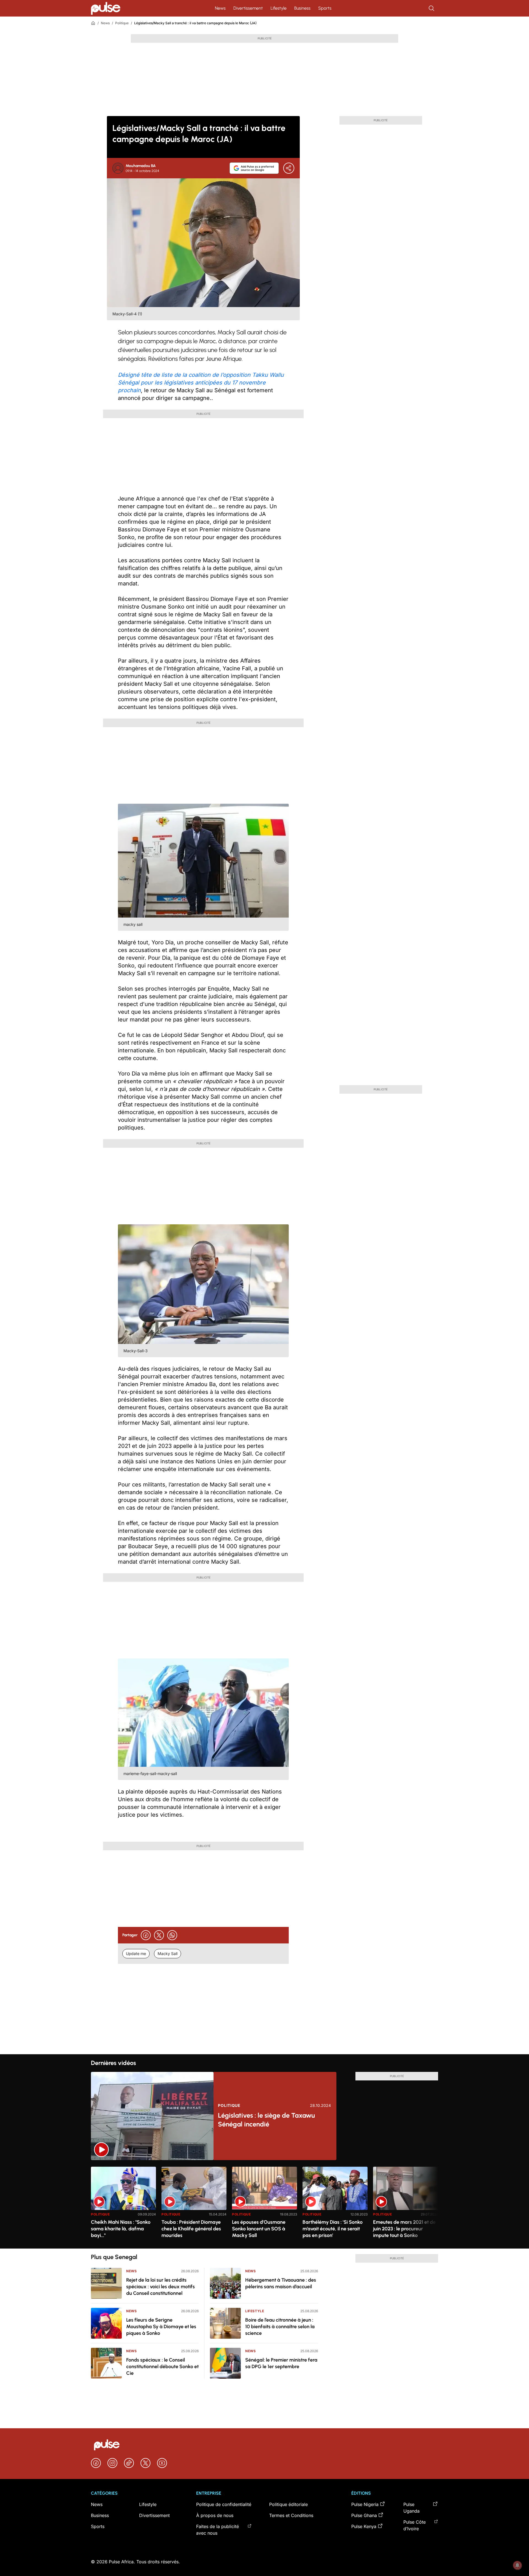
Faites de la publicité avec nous (218, 2530)
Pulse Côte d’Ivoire (415, 2525)
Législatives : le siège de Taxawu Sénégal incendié (266, 2120)
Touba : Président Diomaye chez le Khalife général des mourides (191, 2229)
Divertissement (248, 8)
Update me (136, 1953)
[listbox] (264, 2204)
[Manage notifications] (517, 2565)
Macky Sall (168, 1953)
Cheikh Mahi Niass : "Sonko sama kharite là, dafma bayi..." (121, 2229)
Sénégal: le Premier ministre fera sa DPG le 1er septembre (281, 2363)
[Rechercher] (432, 8)
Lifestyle (279, 8)
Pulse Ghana (364, 2515)
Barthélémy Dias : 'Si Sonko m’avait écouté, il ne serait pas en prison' (333, 2229)
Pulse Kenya (364, 2526)
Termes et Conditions (291, 2515)
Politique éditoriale (288, 2504)
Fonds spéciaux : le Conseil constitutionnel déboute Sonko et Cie (162, 2367)
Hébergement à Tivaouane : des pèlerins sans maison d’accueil (281, 2283)
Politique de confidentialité (224, 2504)
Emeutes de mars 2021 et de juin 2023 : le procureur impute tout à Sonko (404, 2229)
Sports (325, 8)
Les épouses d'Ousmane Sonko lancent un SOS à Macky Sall (259, 2229)
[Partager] (289, 168)
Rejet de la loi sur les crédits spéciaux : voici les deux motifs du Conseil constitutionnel (160, 2287)
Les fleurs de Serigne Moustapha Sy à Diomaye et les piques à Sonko (161, 2327)
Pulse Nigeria (365, 2504)
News (220, 8)
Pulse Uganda (411, 2508)
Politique (122, 23)
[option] (123, 2205)
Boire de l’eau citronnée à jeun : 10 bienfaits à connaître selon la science (280, 2327)
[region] (264, 2204)
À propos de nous (215, 2515)
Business (302, 8)
